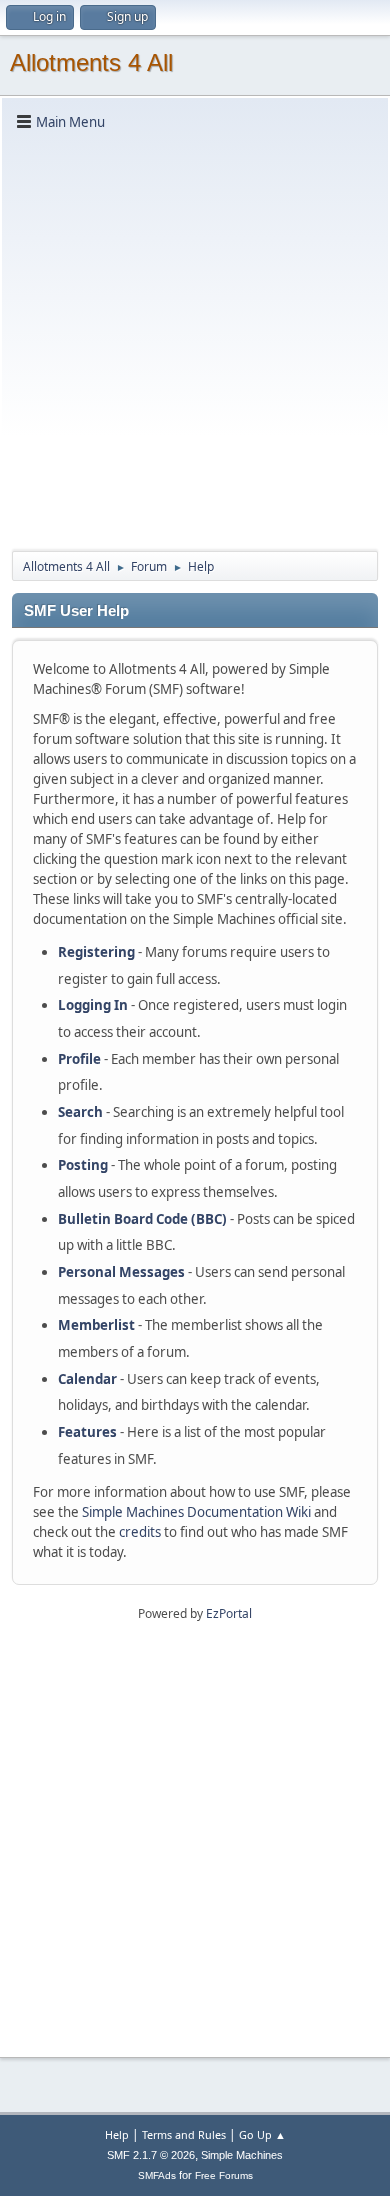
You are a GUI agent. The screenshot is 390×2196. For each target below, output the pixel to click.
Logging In (93, 1005)
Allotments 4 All (91, 62)
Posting (83, 1165)
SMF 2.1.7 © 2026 (151, 2155)
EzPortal (229, 1613)
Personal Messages (121, 1272)
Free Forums (224, 2175)
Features (87, 1432)
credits (140, 1532)
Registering (96, 952)
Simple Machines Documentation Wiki (196, 1512)
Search (80, 1112)
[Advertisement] (195, 339)
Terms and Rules (184, 2134)
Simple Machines (242, 2155)
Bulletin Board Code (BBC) (142, 1219)
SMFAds (157, 2175)
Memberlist (96, 1325)
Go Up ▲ (262, 2134)
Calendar (87, 1379)
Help (117, 2134)
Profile (79, 1059)
